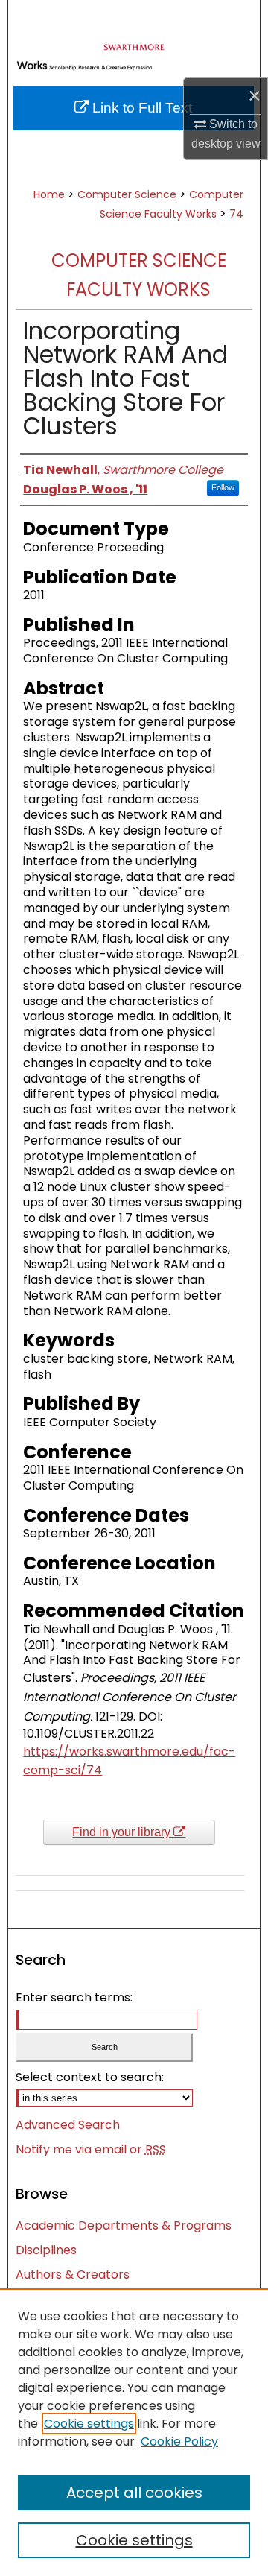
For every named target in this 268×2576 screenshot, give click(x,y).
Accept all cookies (134, 2493)
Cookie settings (89, 2424)
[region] (134, 2432)
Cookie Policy (179, 2441)
